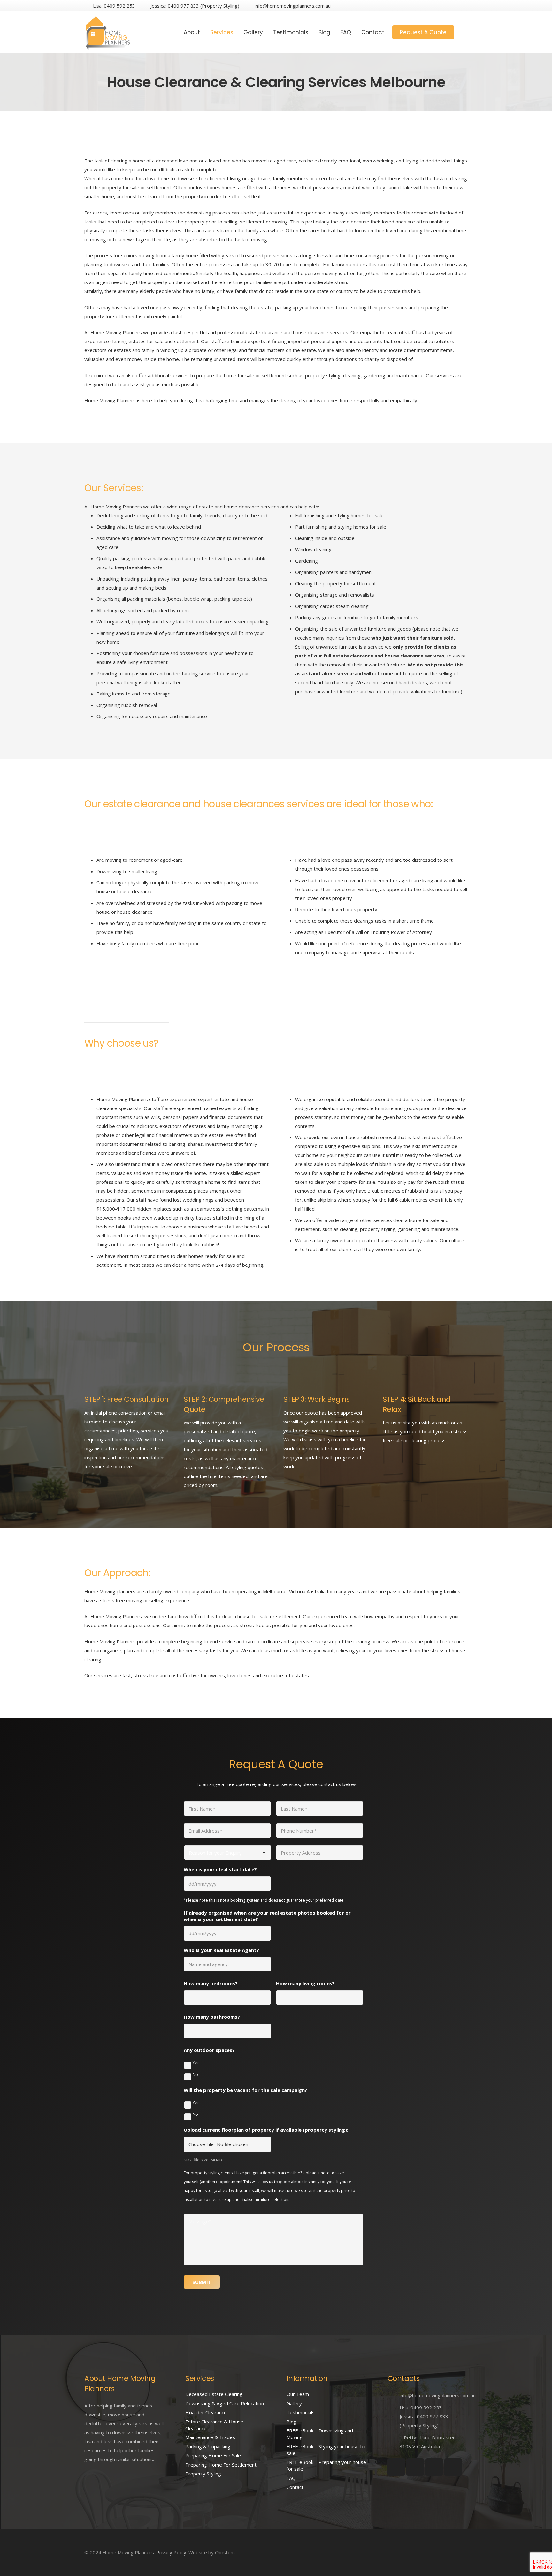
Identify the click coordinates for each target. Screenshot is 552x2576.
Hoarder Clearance (206, 2412)
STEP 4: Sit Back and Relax (417, 1404)
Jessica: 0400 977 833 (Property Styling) (424, 2421)
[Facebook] (427, 6)
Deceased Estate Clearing (214, 2394)
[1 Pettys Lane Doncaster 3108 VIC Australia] (394, 2442)
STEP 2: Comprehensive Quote (224, 1404)
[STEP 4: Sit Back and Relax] (391, 1383)
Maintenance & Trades (210, 2437)
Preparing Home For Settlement (221, 2465)
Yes (196, 2062)
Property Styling (203, 2474)
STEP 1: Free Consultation (126, 1399)
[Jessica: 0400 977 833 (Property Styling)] (394, 2421)
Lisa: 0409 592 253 (421, 2407)
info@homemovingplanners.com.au (438, 2395)
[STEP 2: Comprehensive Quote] (192, 1383)
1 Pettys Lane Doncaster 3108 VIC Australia (427, 2442)
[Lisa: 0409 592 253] (394, 2407)
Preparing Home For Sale (213, 2455)
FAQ (291, 2478)
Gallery (294, 2403)
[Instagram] (439, 6)
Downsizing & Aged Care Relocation (225, 2403)
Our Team (298, 2394)
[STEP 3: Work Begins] (292, 1383)
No (195, 2074)
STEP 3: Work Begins (317, 1399)
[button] (464, 32)
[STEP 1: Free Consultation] (93, 1383)
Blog (291, 2422)
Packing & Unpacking (208, 2446)
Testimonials (301, 2412)
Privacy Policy (171, 2552)
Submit (202, 2282)
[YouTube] (462, 6)
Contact (295, 2487)
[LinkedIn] (450, 6)
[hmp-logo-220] (108, 32)
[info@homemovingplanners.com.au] (394, 2395)
